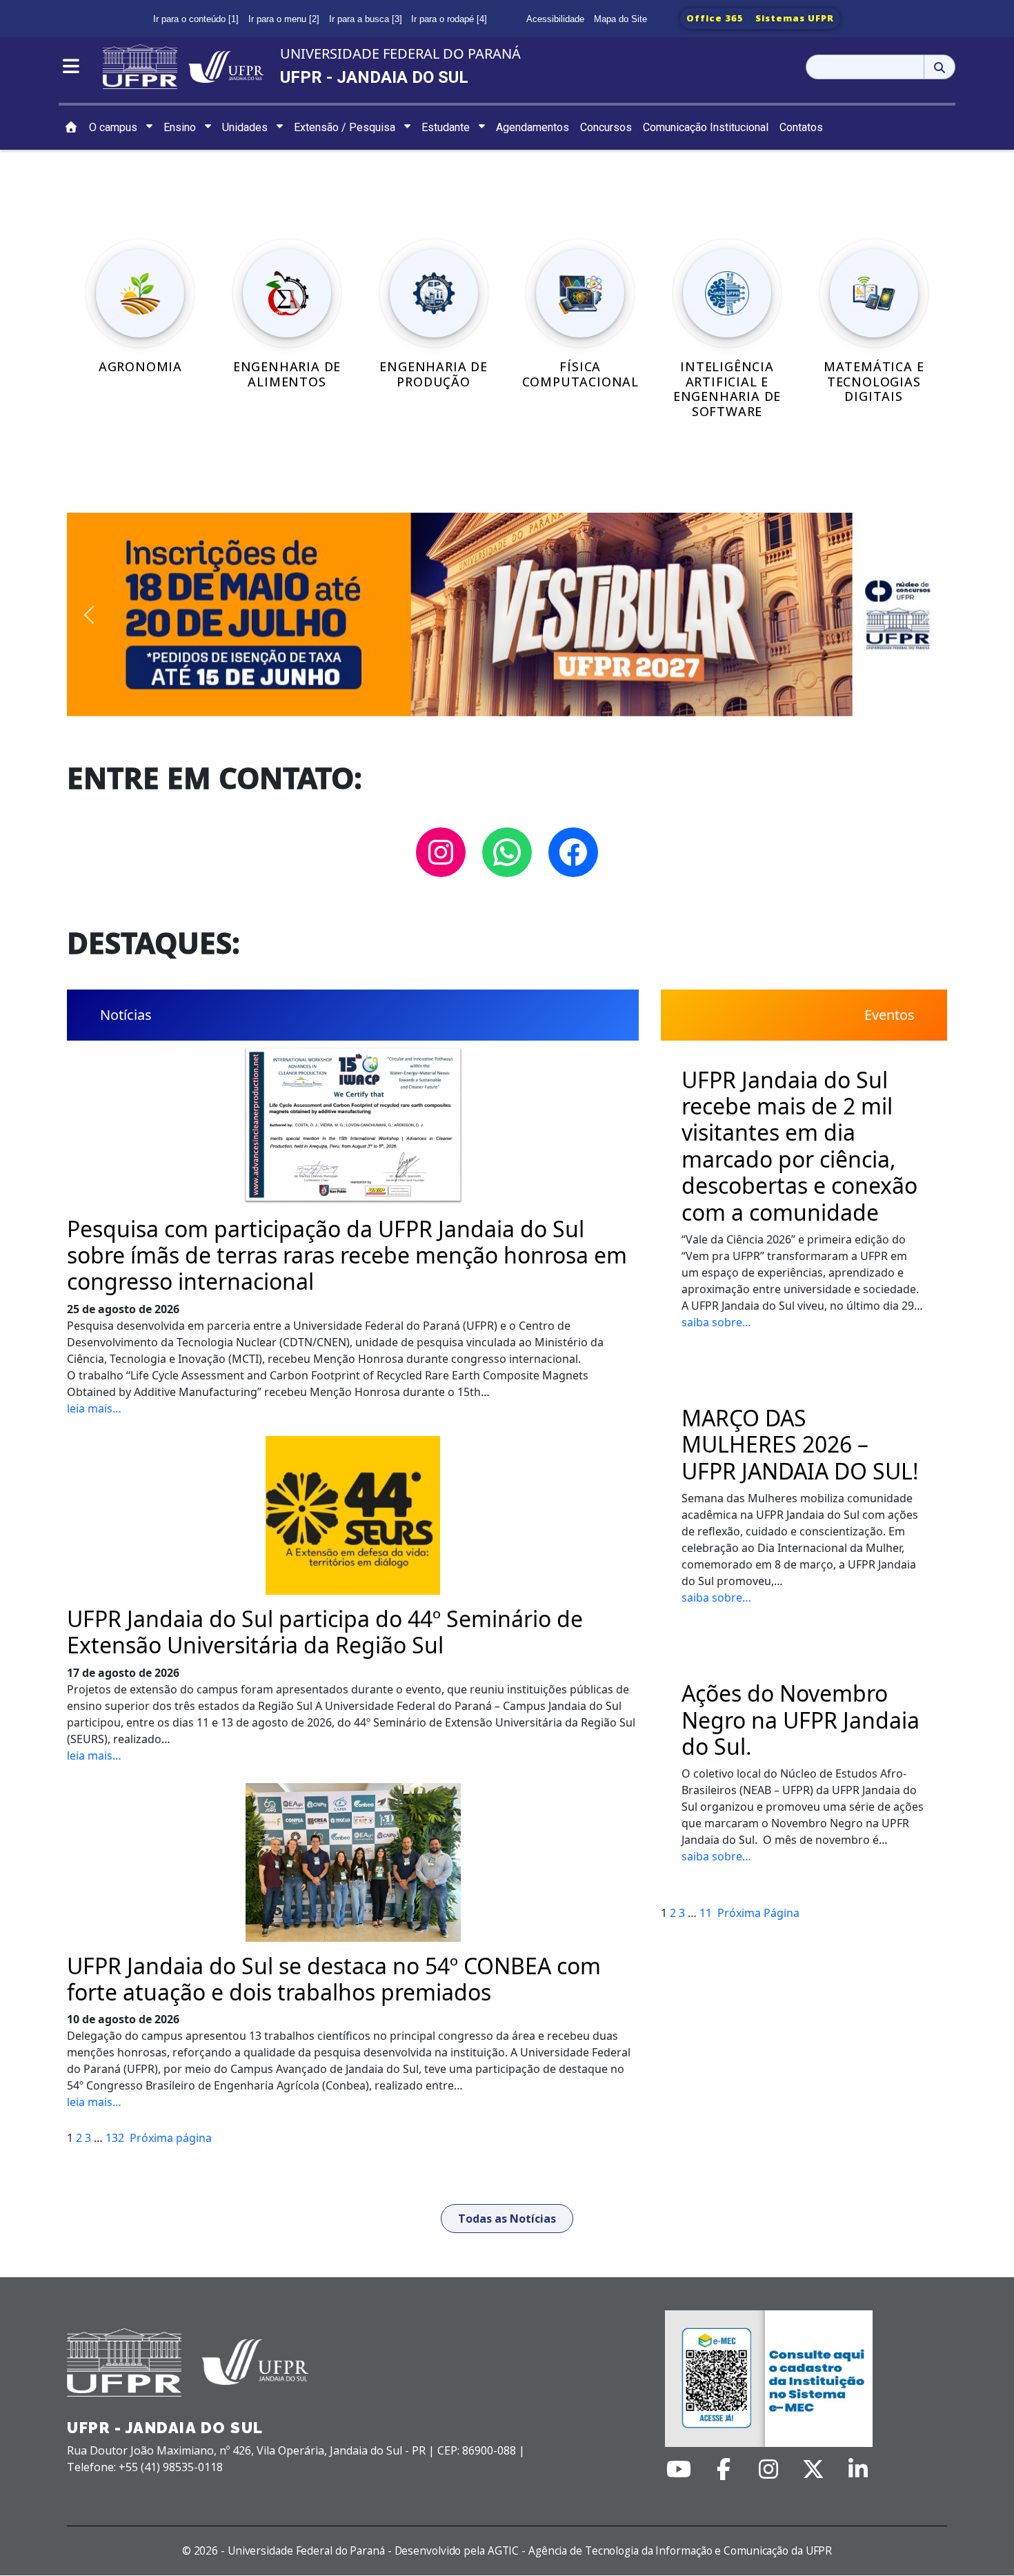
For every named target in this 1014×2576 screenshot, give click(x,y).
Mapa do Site (620, 19)
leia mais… (94, 1408)
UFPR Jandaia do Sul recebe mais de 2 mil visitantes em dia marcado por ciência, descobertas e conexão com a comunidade (799, 1146)
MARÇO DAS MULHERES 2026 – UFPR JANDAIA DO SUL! (800, 1445)
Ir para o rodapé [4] (449, 19)
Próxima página (171, 2138)
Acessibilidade (555, 19)
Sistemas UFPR (795, 18)
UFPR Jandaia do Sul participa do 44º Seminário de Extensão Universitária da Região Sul (325, 1632)
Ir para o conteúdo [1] (196, 19)
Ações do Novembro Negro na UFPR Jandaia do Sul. (801, 1720)
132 (115, 2138)
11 (706, 1913)
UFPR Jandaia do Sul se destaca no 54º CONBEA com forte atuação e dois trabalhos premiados (334, 1979)
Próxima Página (758, 1913)
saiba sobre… (716, 1322)
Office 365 (715, 18)
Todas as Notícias (507, 2219)
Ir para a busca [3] (366, 19)
